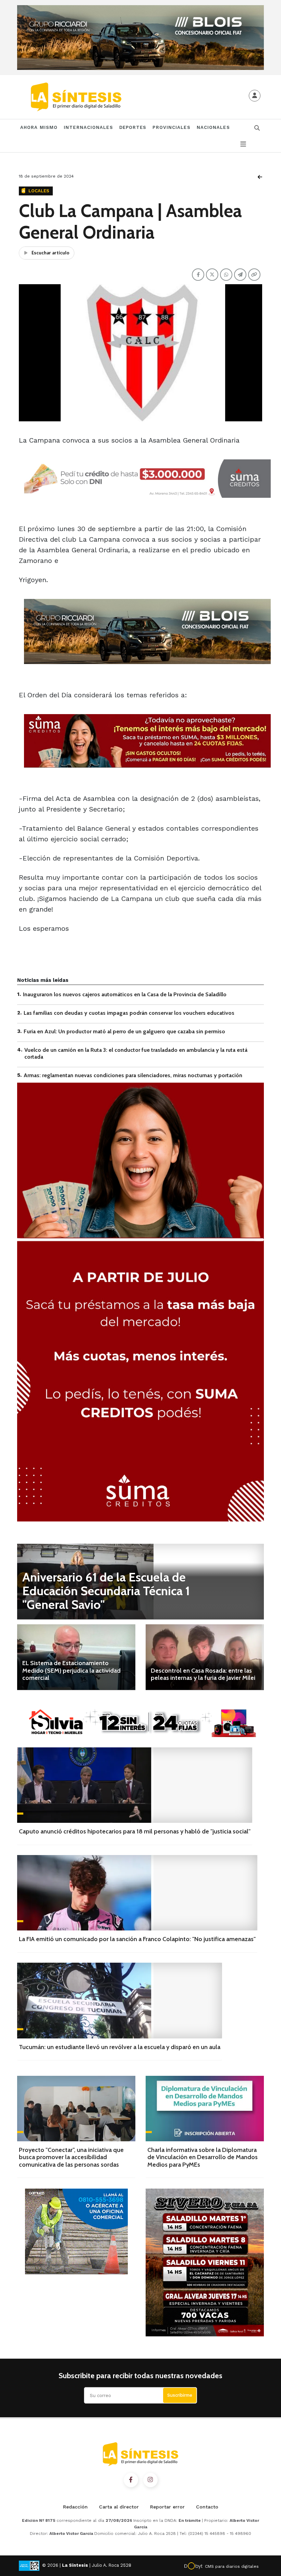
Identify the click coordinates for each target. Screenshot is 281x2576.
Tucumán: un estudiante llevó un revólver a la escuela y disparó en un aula (120, 2047)
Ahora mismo (39, 127)
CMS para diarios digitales (232, 2566)
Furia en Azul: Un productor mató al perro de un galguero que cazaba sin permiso (124, 1031)
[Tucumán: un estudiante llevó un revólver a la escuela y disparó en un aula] (120, 2000)
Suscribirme (180, 2395)
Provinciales (171, 127)
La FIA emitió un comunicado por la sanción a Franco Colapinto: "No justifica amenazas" (137, 1939)
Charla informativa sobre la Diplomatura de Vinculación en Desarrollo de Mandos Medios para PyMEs (203, 2157)
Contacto (207, 2507)
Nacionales (213, 127)
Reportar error (167, 2507)
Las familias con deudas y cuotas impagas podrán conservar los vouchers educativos (129, 1013)
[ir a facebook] (131, 2480)
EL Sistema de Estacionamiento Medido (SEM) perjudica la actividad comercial (71, 1670)
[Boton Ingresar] (255, 96)
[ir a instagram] (150, 2480)
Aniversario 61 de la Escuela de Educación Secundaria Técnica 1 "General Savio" (106, 1591)
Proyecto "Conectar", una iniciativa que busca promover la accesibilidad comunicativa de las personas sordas (71, 2157)
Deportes (133, 127)
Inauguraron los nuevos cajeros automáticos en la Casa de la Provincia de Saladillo (125, 994)
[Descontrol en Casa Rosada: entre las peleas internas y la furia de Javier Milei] (205, 1657)
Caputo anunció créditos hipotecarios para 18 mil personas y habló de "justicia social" (135, 1831)
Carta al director (119, 2507)
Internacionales (88, 127)
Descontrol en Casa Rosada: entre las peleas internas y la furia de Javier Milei (203, 1674)
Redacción (75, 2507)
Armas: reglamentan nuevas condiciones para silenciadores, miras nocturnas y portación (133, 1075)
